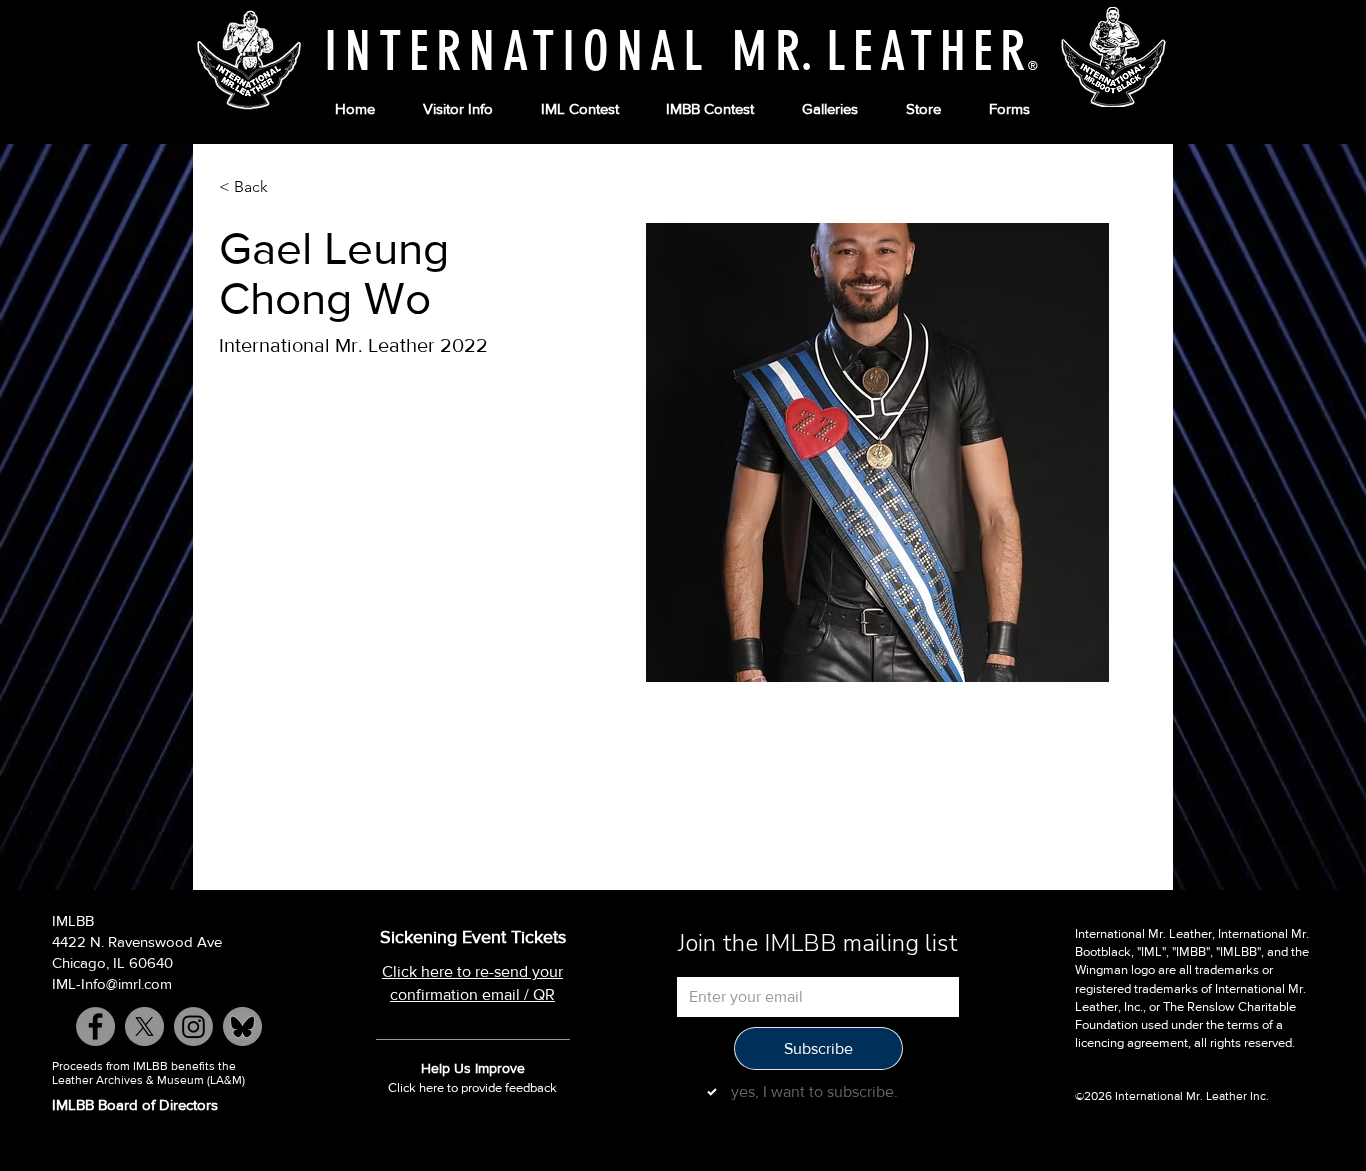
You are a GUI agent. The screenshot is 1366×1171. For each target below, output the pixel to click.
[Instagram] (193, 1026)
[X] (144, 1026)
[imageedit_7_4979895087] (242, 1026)
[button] (458, 109)
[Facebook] (95, 1026)
